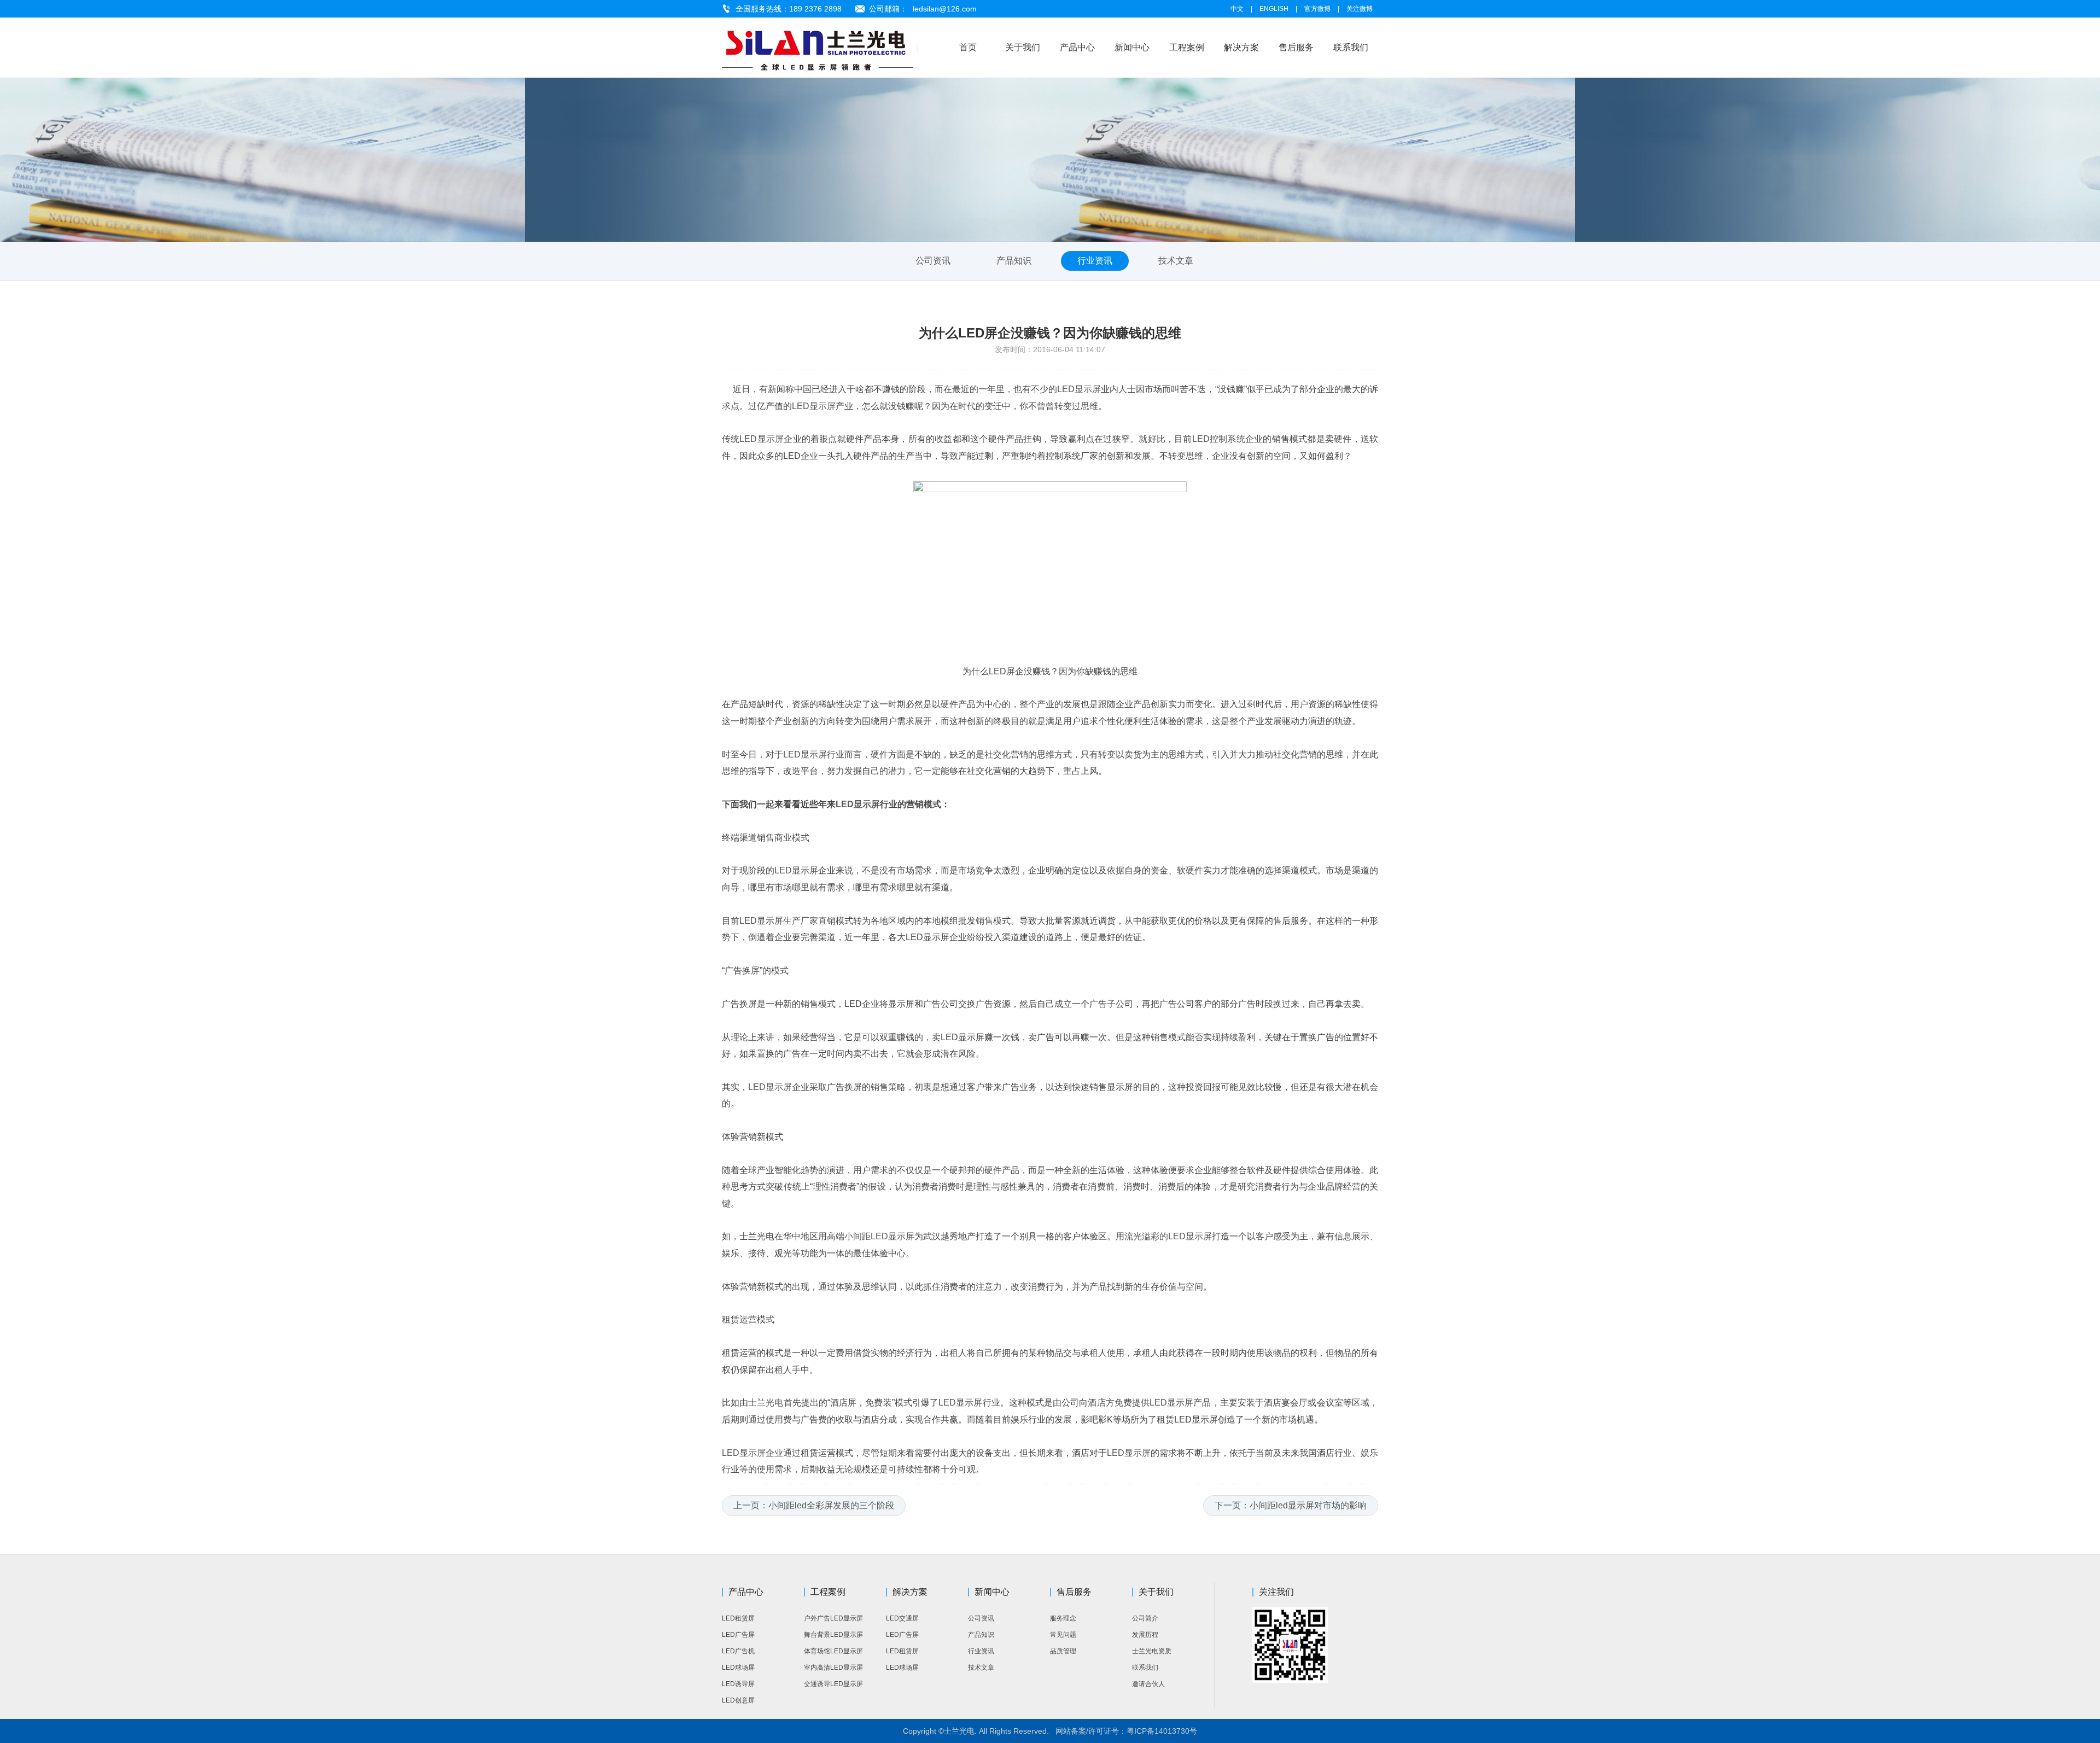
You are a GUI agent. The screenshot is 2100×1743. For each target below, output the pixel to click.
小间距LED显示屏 (879, 1236)
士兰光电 (766, 1403)
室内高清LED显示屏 (833, 1668)
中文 (1237, 9)
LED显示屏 (1079, 389)
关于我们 (1023, 47)
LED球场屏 (738, 1668)
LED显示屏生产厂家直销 (787, 921)
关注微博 (1360, 9)
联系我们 (1351, 47)
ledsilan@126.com (945, 9)
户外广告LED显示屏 (833, 1618)
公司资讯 (933, 261)
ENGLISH (1274, 9)
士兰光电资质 (1152, 1651)
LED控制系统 (1219, 439)
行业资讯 (1095, 261)
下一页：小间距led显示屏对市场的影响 (1291, 1505)
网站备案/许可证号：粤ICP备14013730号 (1126, 1731)
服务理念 (1063, 1618)
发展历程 (1145, 1635)
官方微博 (1317, 9)
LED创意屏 (738, 1700)
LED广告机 (738, 1651)
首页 (968, 47)
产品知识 (1014, 261)
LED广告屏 (738, 1635)
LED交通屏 (902, 1618)
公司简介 (1145, 1618)
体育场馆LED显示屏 (833, 1651)
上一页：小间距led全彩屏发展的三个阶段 (814, 1505)
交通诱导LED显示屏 (833, 1684)
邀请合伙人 (1148, 1684)
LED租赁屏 (738, 1618)
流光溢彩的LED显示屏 (1168, 1236)
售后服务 (1296, 47)
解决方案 (1241, 47)
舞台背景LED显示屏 (833, 1635)
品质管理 (1063, 1651)
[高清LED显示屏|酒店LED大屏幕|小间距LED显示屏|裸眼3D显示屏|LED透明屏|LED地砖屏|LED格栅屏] (830, 48)
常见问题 (1063, 1635)
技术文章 (1176, 261)
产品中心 (1077, 47)
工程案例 (1187, 47)
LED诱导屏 (738, 1684)
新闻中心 (1132, 47)
